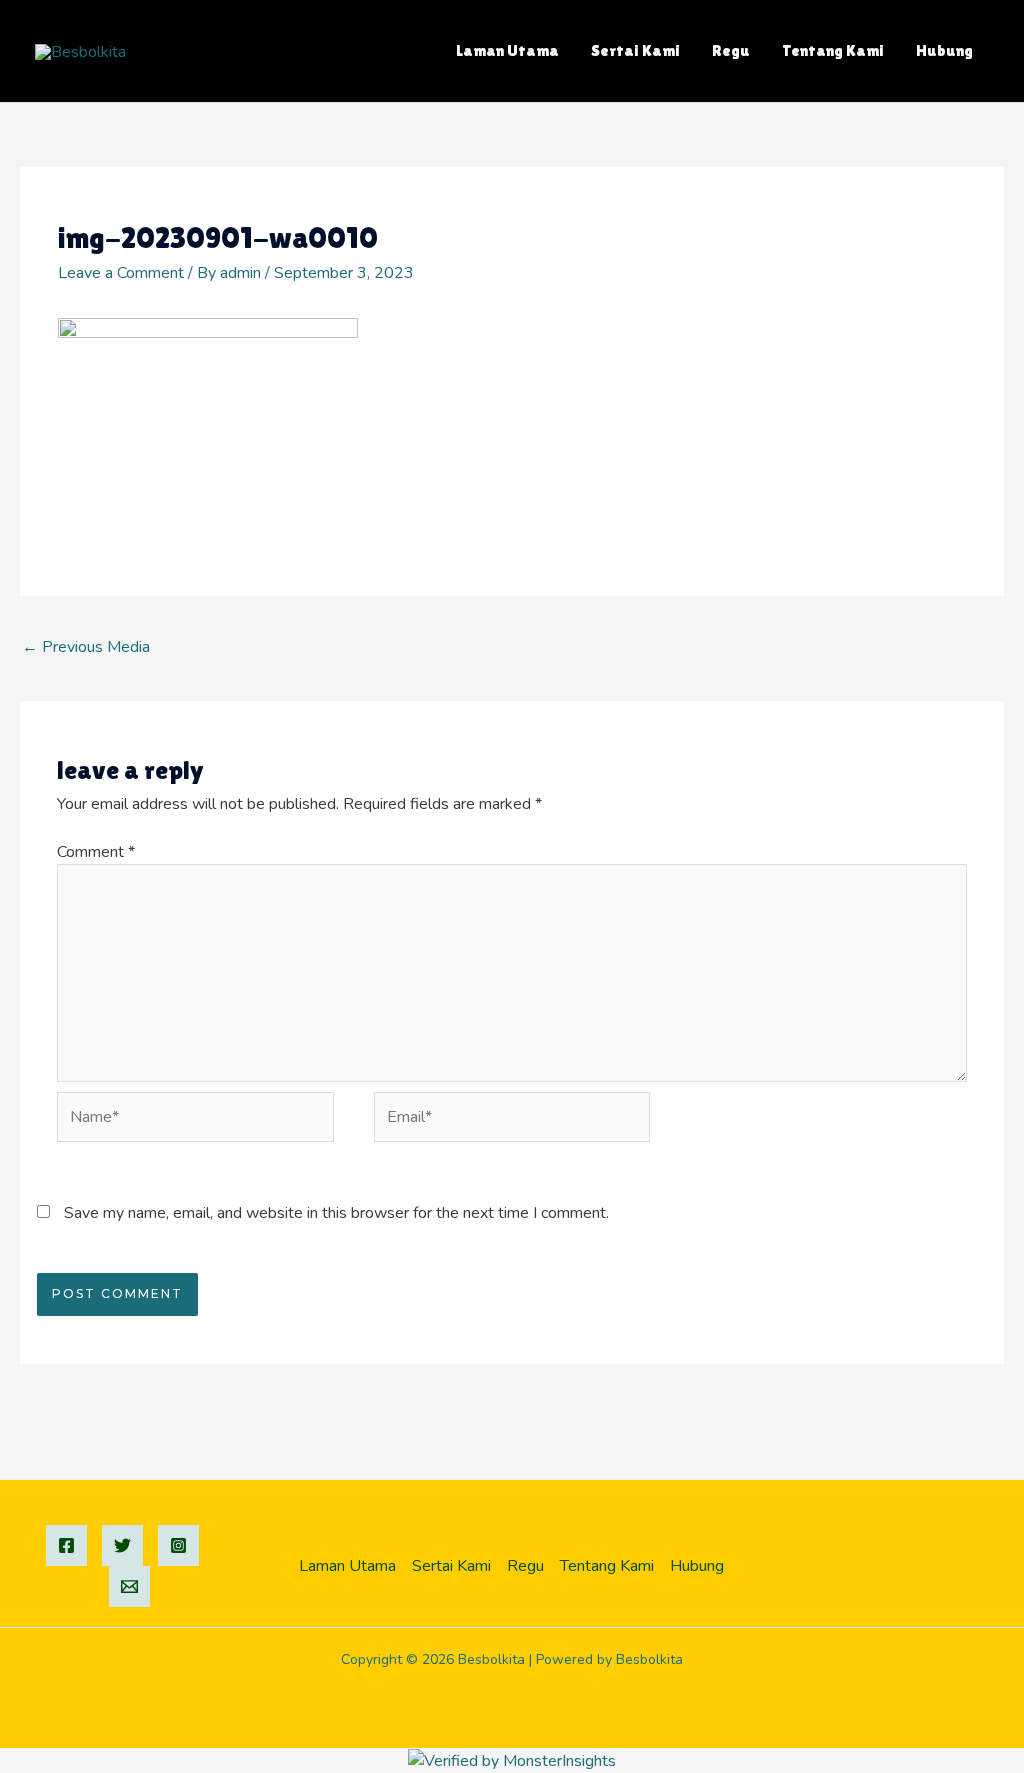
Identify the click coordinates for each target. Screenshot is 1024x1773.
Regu (731, 50)
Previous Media (86, 647)
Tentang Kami (833, 50)
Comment (96, 852)
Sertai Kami (635, 50)
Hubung (944, 50)
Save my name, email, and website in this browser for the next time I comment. (336, 1213)
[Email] (129, 1586)
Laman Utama (507, 50)
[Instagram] (178, 1545)
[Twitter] (122, 1545)
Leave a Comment (121, 273)
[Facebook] (66, 1545)
